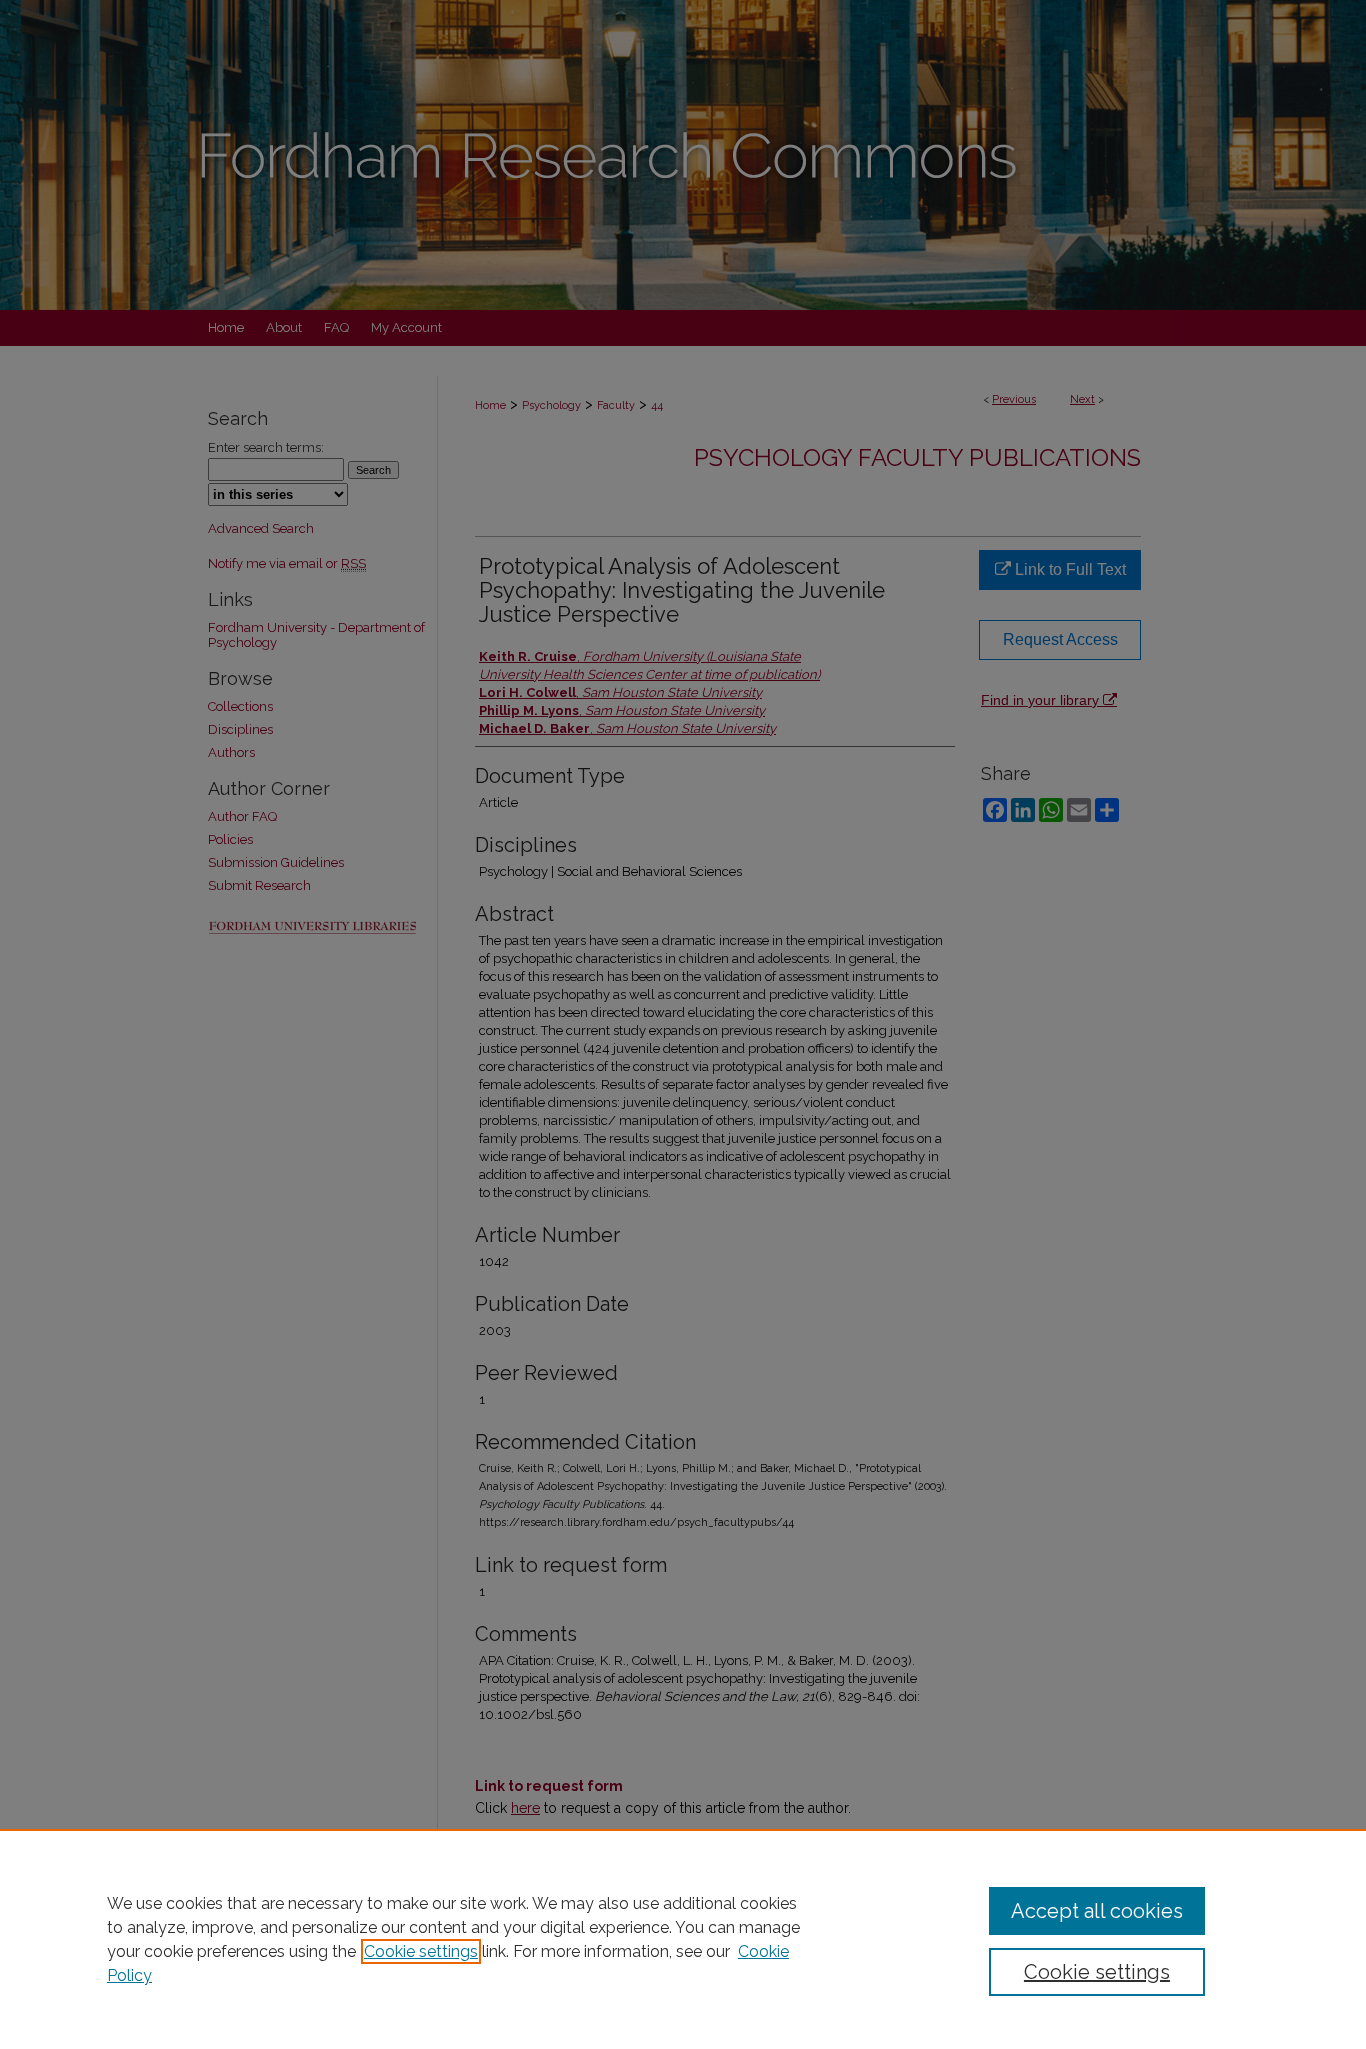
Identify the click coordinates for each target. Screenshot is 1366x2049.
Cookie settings (421, 1951)
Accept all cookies (1097, 1911)
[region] (683, 1939)
